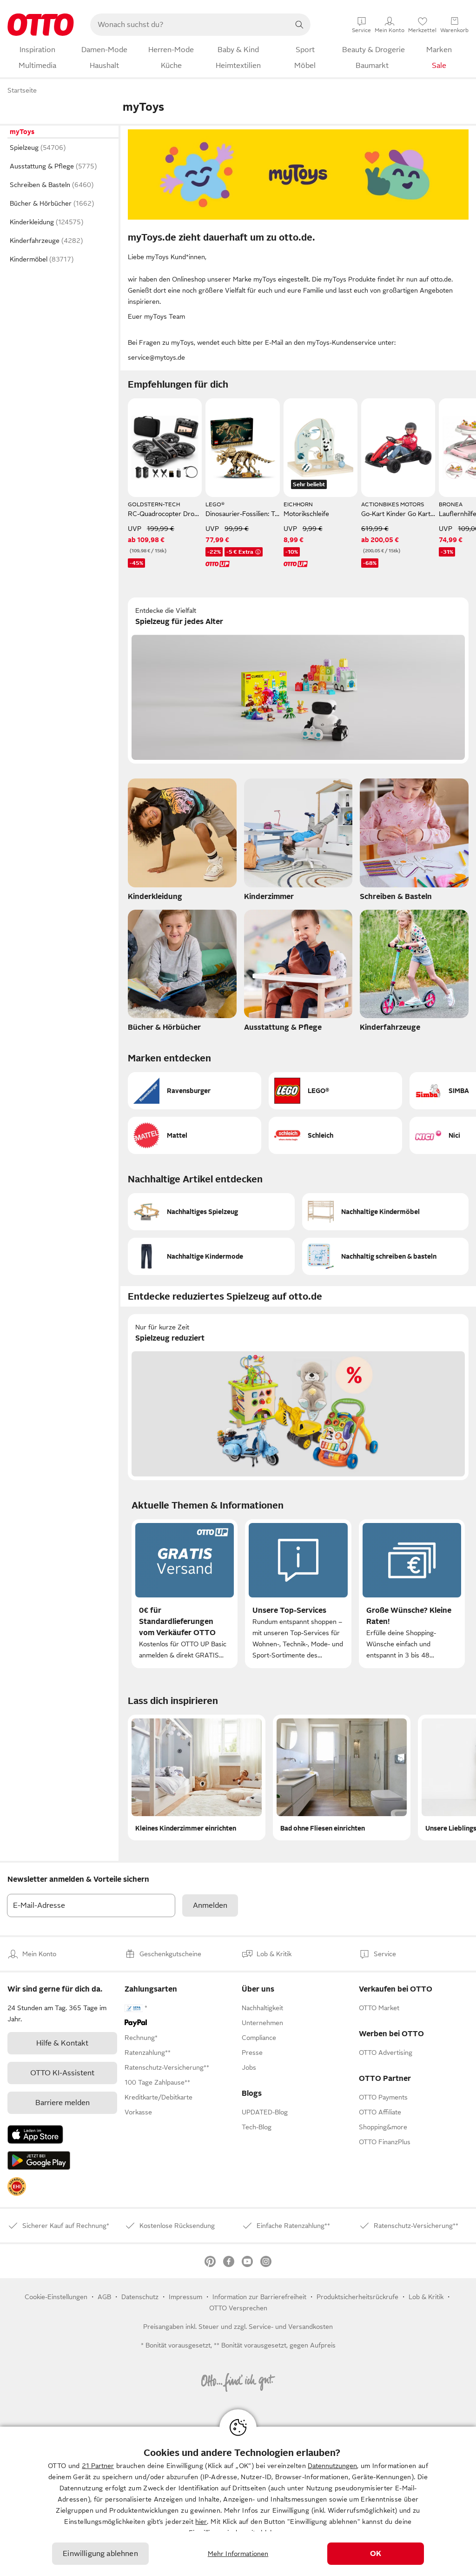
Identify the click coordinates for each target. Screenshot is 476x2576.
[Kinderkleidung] (182, 842)
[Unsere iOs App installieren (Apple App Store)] (35, 2134)
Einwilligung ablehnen (100, 2554)
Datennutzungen (332, 2466)
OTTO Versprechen (238, 2308)
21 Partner (98, 2466)
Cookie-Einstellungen (56, 2297)
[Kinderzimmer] (298, 842)
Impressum (185, 2297)
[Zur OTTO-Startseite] (41, 25)
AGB (104, 2297)
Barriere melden (63, 2103)
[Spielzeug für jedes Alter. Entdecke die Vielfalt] (298, 681)
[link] (17, 2187)
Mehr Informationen (238, 2554)
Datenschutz (140, 2297)
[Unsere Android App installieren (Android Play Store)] (39, 2160)
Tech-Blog (257, 2127)
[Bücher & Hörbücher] (182, 973)
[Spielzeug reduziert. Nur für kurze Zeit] (298, 1397)
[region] (238, 2501)
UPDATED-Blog (265, 2112)
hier (201, 2522)
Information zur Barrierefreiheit (259, 2297)
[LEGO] (335, 1091)
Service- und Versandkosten (291, 2327)
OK (376, 2554)
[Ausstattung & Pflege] (298, 973)
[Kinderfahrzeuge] (414, 973)
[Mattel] (195, 1135)
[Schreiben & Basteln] (414, 842)
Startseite (22, 90)
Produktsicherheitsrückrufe (357, 2297)
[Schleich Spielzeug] (335, 1135)
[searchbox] (189, 25)
